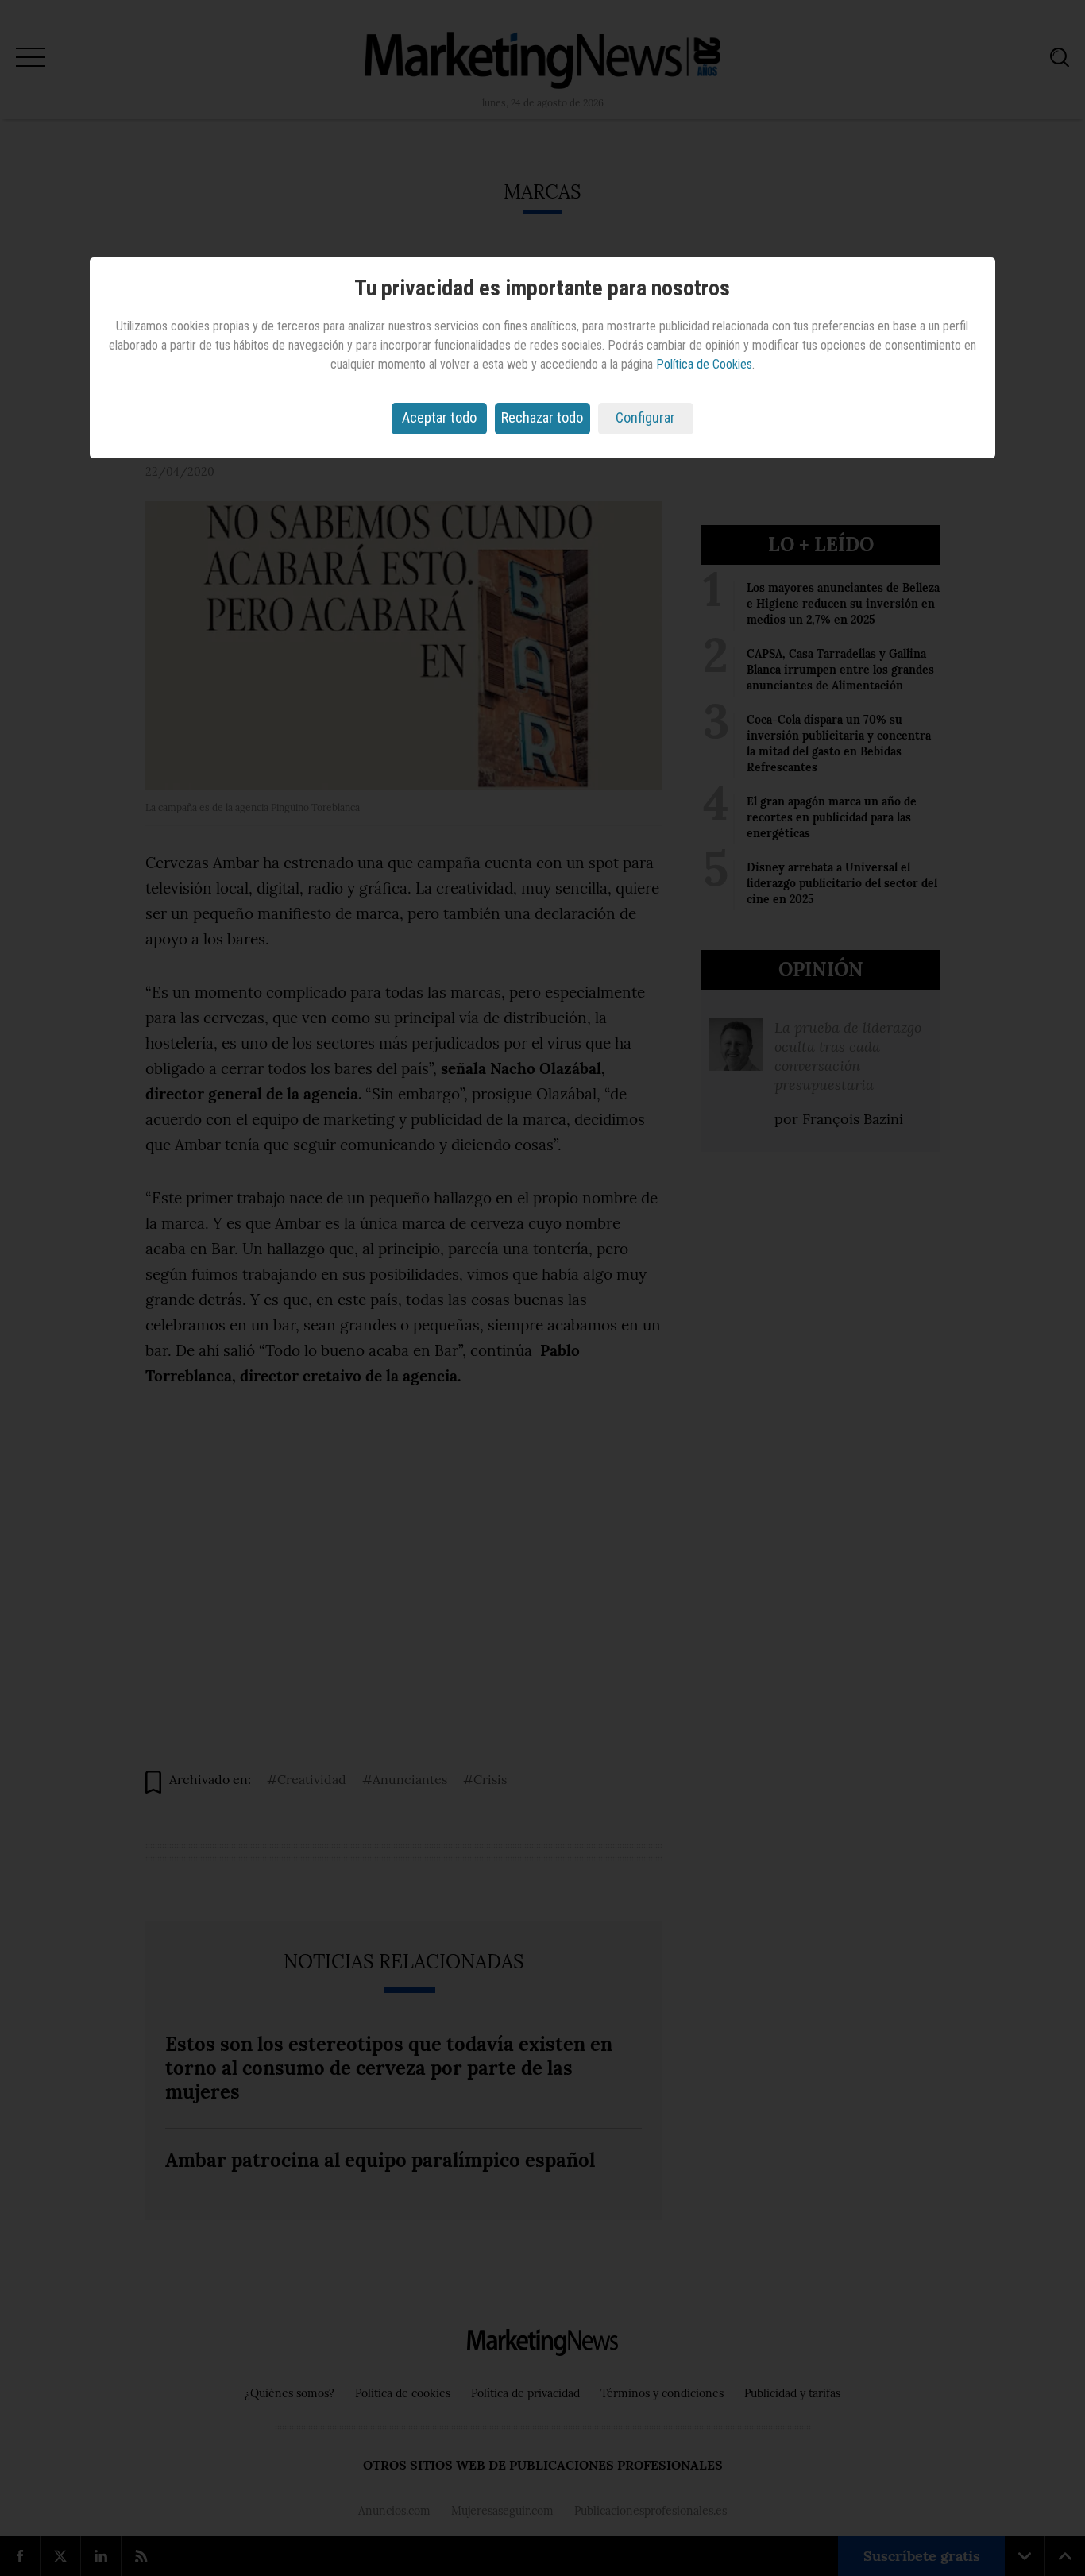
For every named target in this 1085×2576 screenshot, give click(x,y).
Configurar (645, 417)
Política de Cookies (704, 364)
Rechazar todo (542, 417)
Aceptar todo (439, 417)
